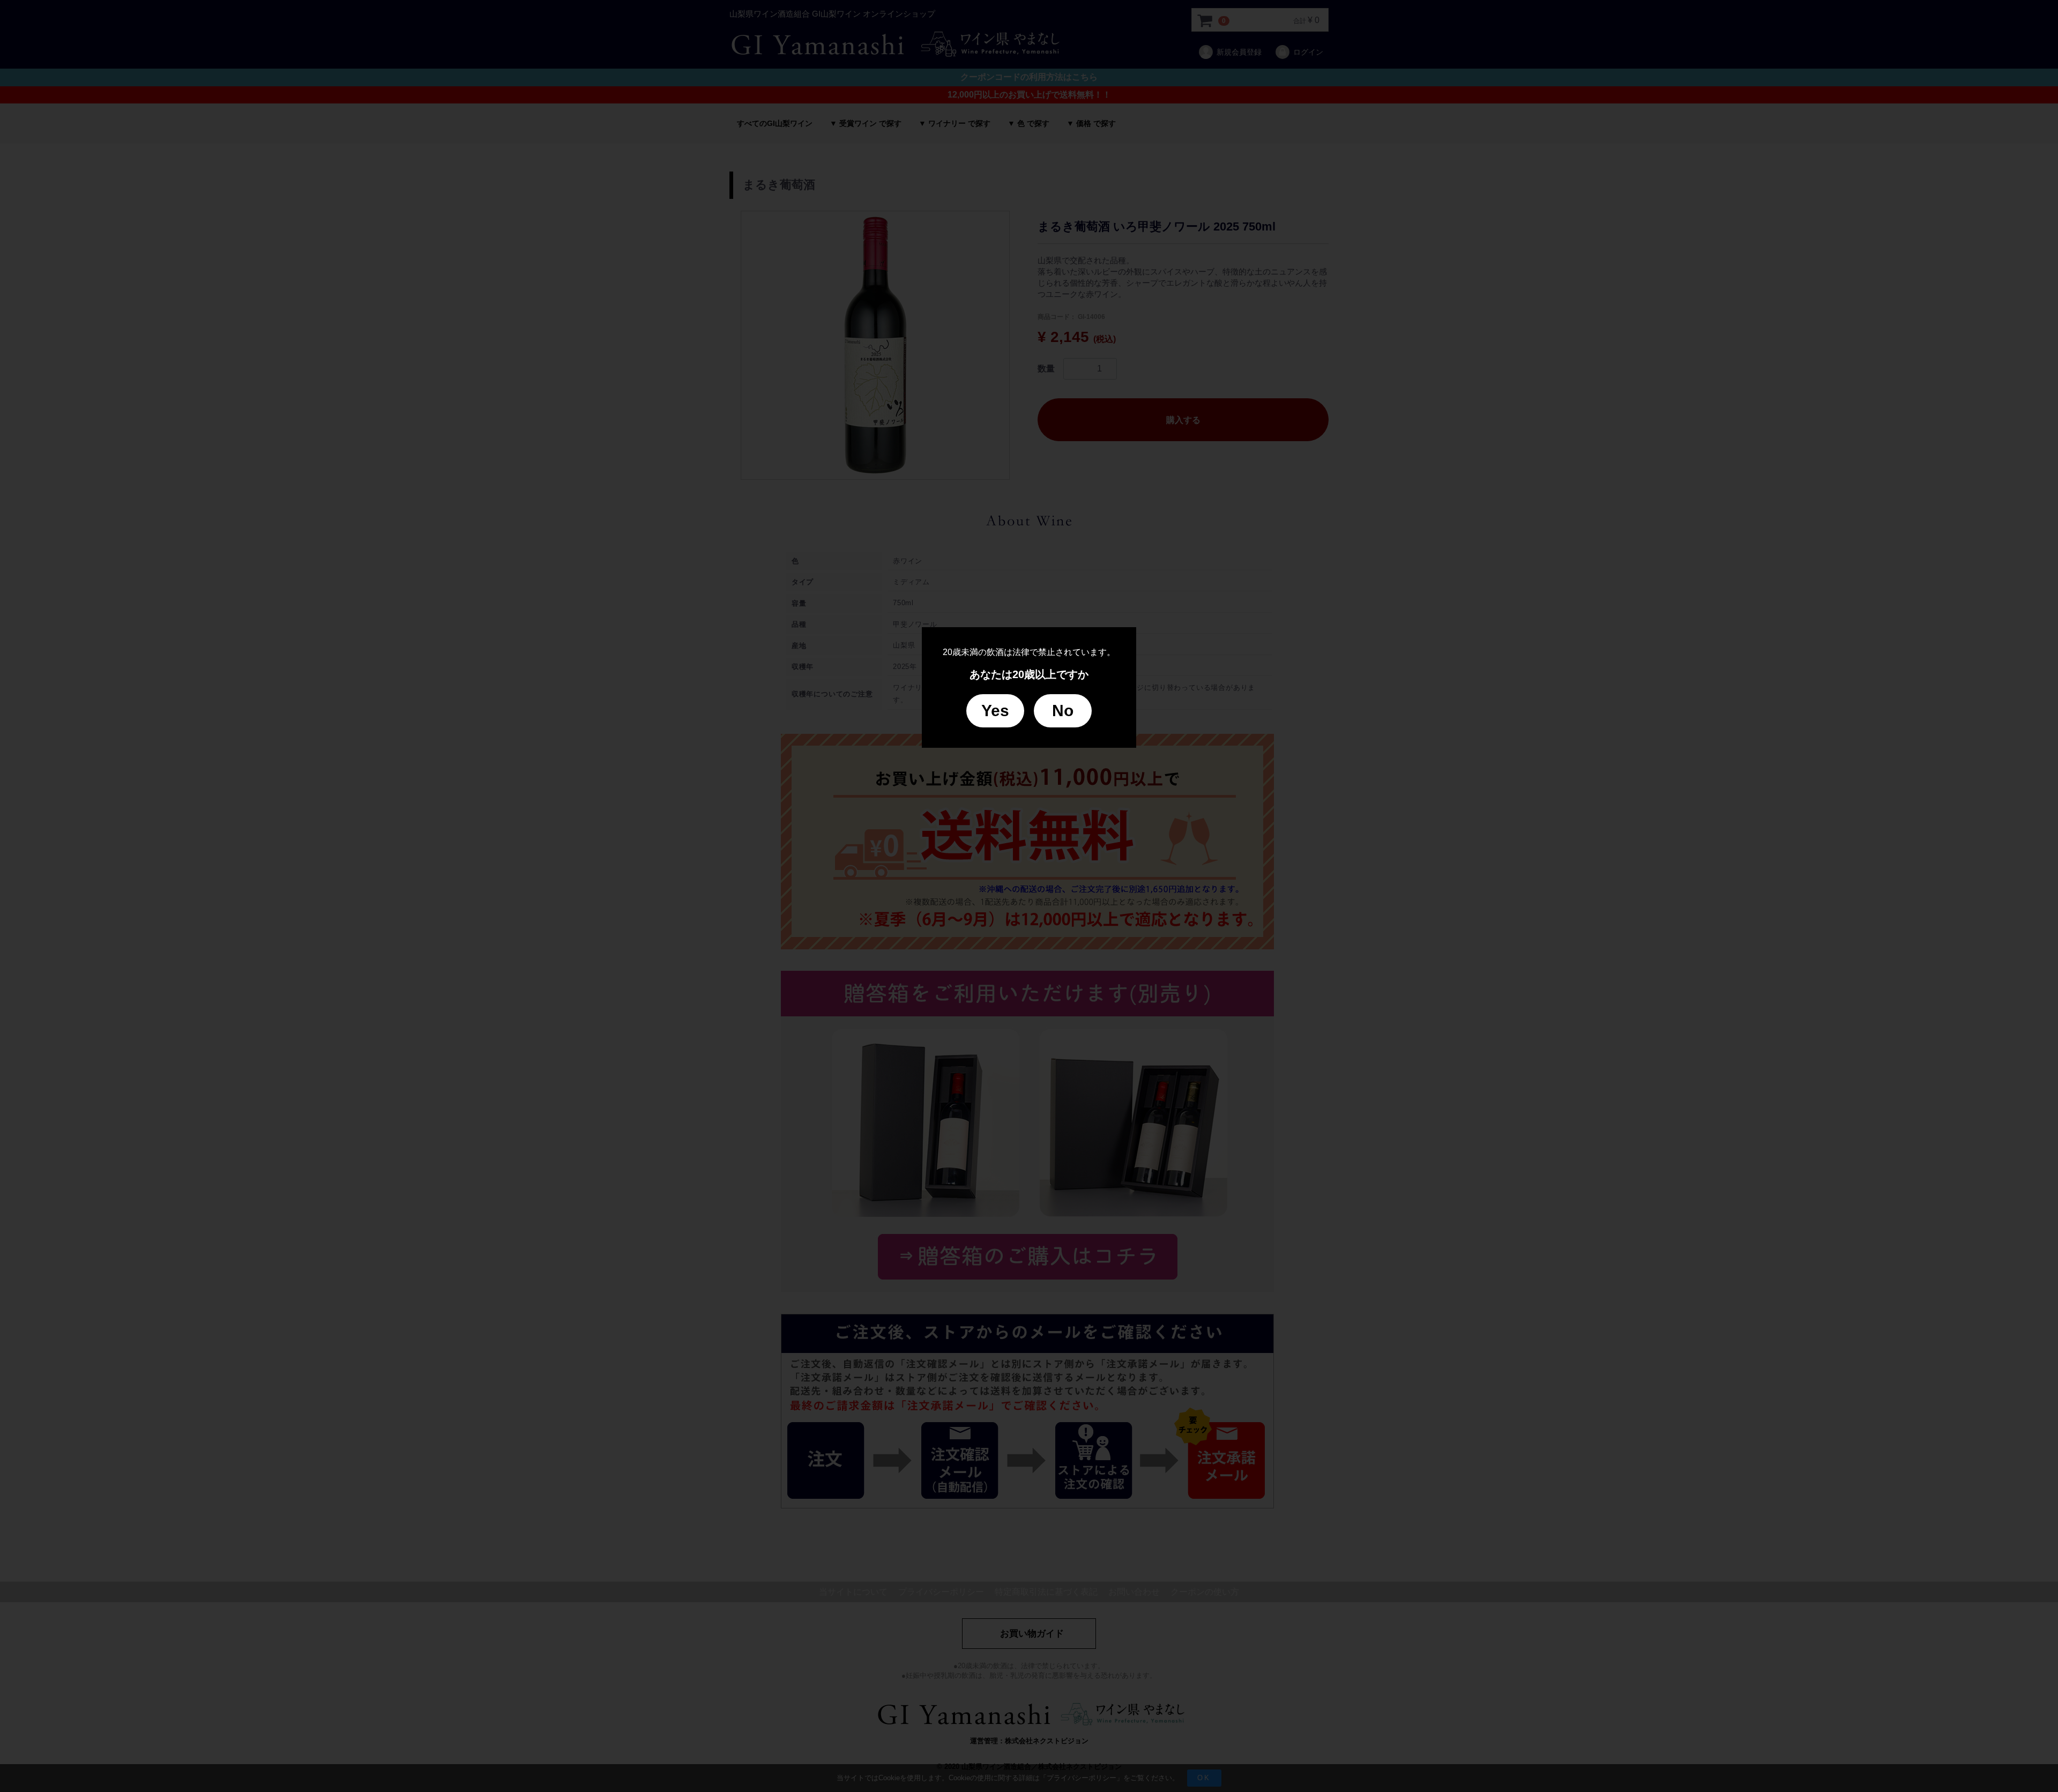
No (1063, 711)
